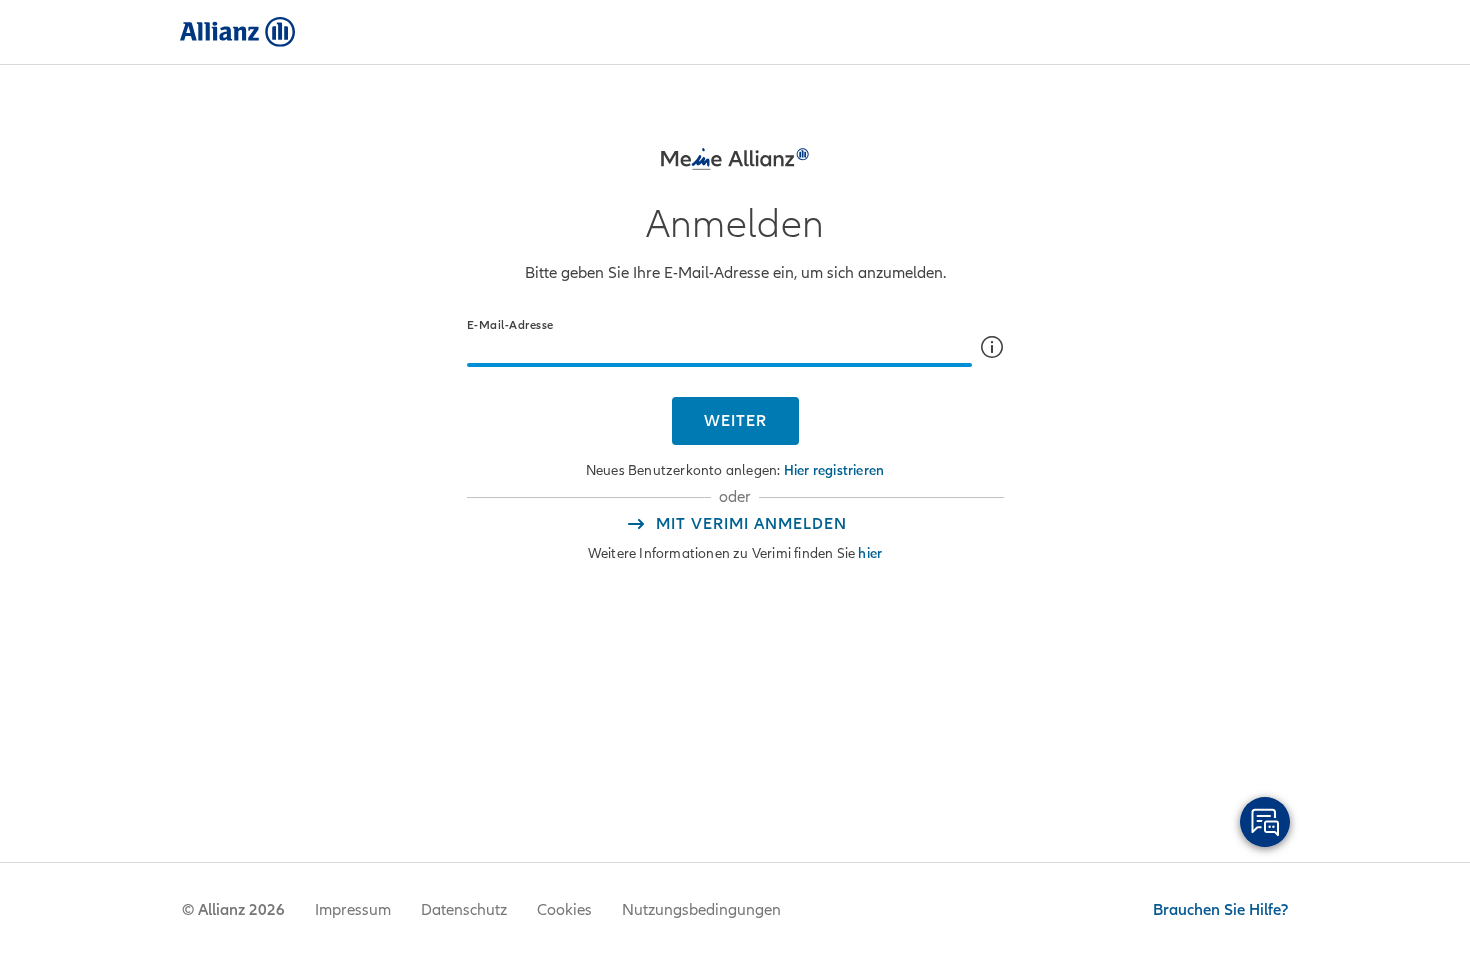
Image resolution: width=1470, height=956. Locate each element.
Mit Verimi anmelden (751, 524)
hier (870, 553)
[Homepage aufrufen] (237, 32)
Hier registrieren (834, 470)
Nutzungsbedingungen (701, 910)
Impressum (353, 910)
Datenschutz (464, 910)
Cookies (564, 910)
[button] (992, 347)
